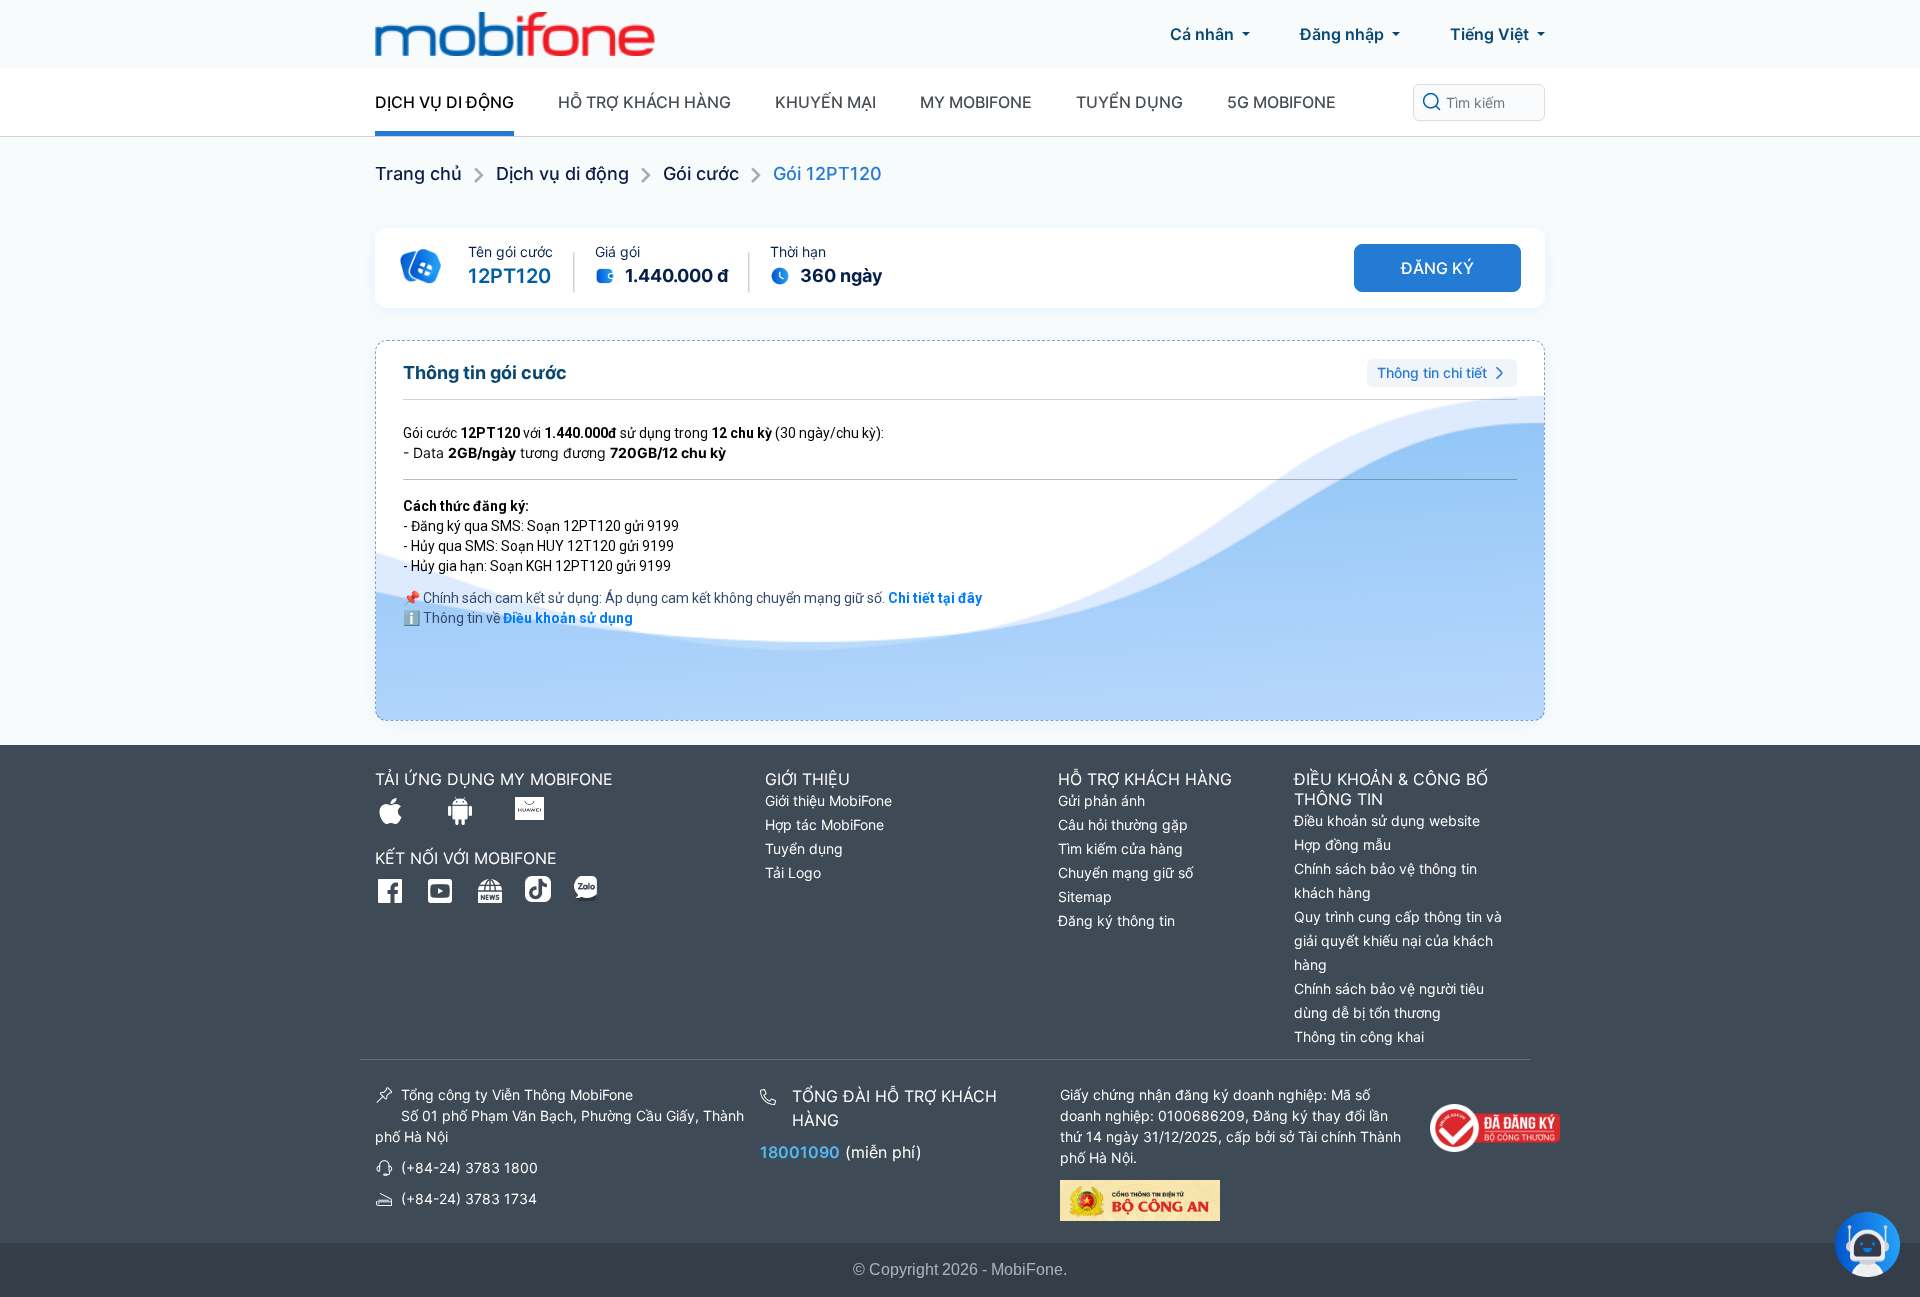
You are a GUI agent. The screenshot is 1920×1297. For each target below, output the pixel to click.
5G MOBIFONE (1281, 102)
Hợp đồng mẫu (1342, 844)
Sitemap (1085, 896)
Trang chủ (418, 173)
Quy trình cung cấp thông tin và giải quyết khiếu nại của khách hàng (1398, 940)
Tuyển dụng (1129, 102)
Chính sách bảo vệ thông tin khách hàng (1385, 880)
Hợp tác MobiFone (824, 824)
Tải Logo (793, 872)
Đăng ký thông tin (1116, 920)
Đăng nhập (1342, 34)
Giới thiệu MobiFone (828, 800)
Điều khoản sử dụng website (1387, 820)
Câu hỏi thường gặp (1123, 824)
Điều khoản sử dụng (568, 618)
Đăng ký (1437, 268)
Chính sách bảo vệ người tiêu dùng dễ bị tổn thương (1389, 1000)
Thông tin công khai (1359, 1036)
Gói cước (701, 173)
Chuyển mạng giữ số (1125, 872)
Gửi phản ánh (1101, 800)
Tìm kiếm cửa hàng (1120, 848)
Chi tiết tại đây (935, 598)
